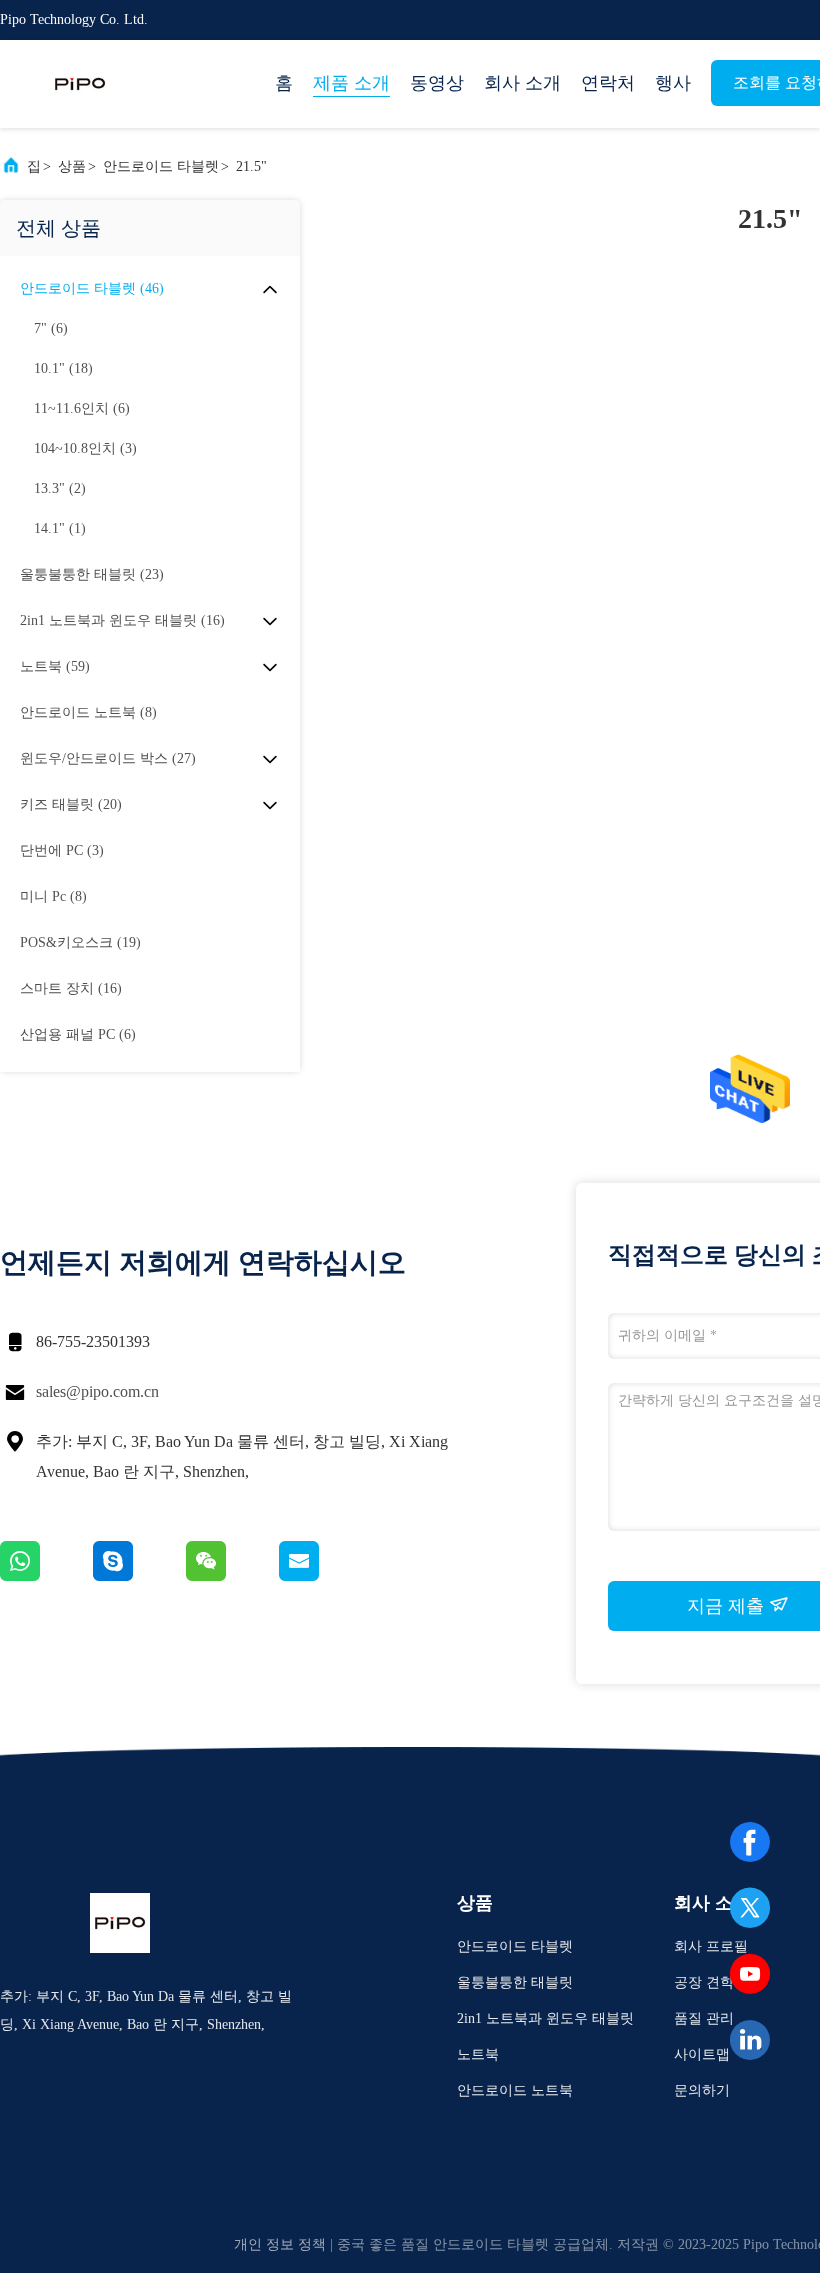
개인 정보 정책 (280, 2244)
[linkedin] (750, 2040)
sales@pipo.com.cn (97, 1391)
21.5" (251, 166)
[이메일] (324, 1576)
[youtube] (750, 1974)
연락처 (608, 83)
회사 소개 (522, 83)
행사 (673, 83)
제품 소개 (351, 83)
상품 (72, 166)
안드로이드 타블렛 (161, 166)
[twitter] (750, 1908)
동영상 (437, 83)
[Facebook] (750, 1842)
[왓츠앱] (46, 1576)
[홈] (80, 84)
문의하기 (702, 2090)
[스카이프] (139, 1576)
